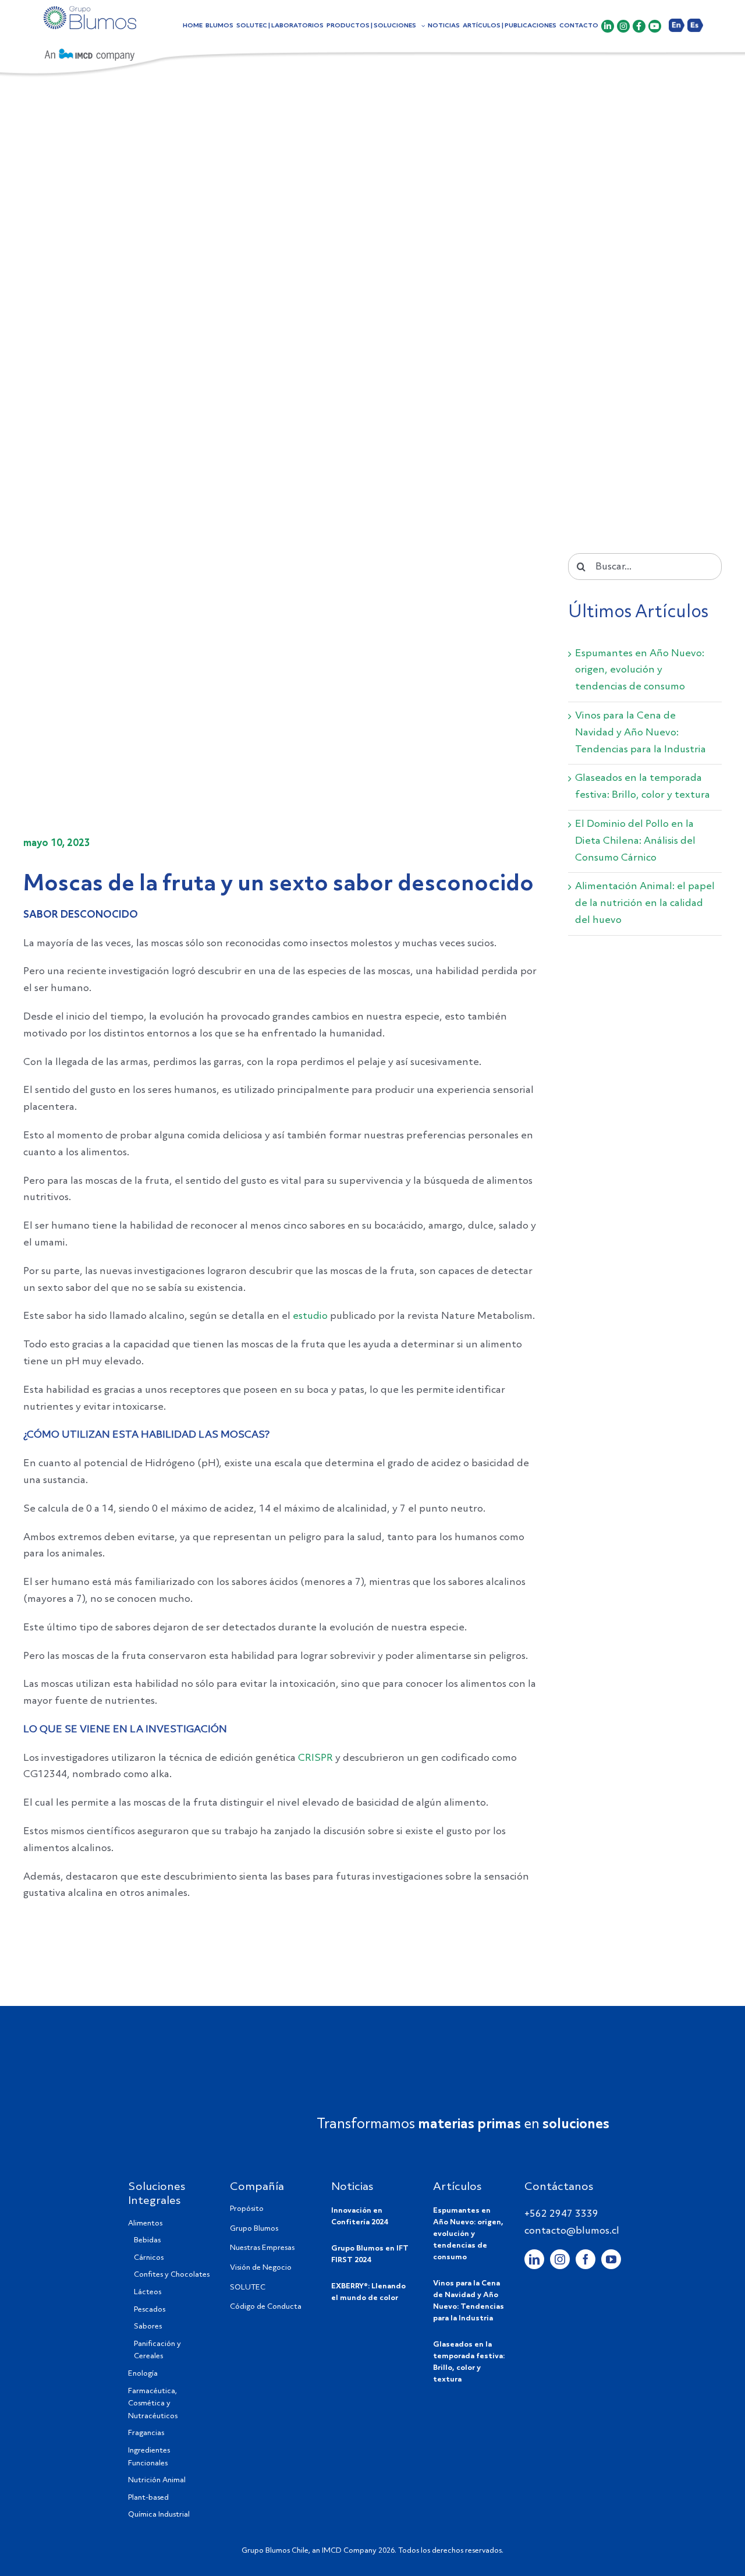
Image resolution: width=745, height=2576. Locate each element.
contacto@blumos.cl (572, 2231)
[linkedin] (534, 2259)
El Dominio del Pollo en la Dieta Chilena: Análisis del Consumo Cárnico (635, 841)
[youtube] (611, 2259)
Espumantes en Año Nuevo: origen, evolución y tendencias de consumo (640, 670)
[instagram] (560, 2259)
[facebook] (586, 2259)
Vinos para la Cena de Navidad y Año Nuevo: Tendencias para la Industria (641, 733)
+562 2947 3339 (561, 2214)
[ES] (695, 33)
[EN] (677, 33)
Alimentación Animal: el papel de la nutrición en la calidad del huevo (645, 903)
